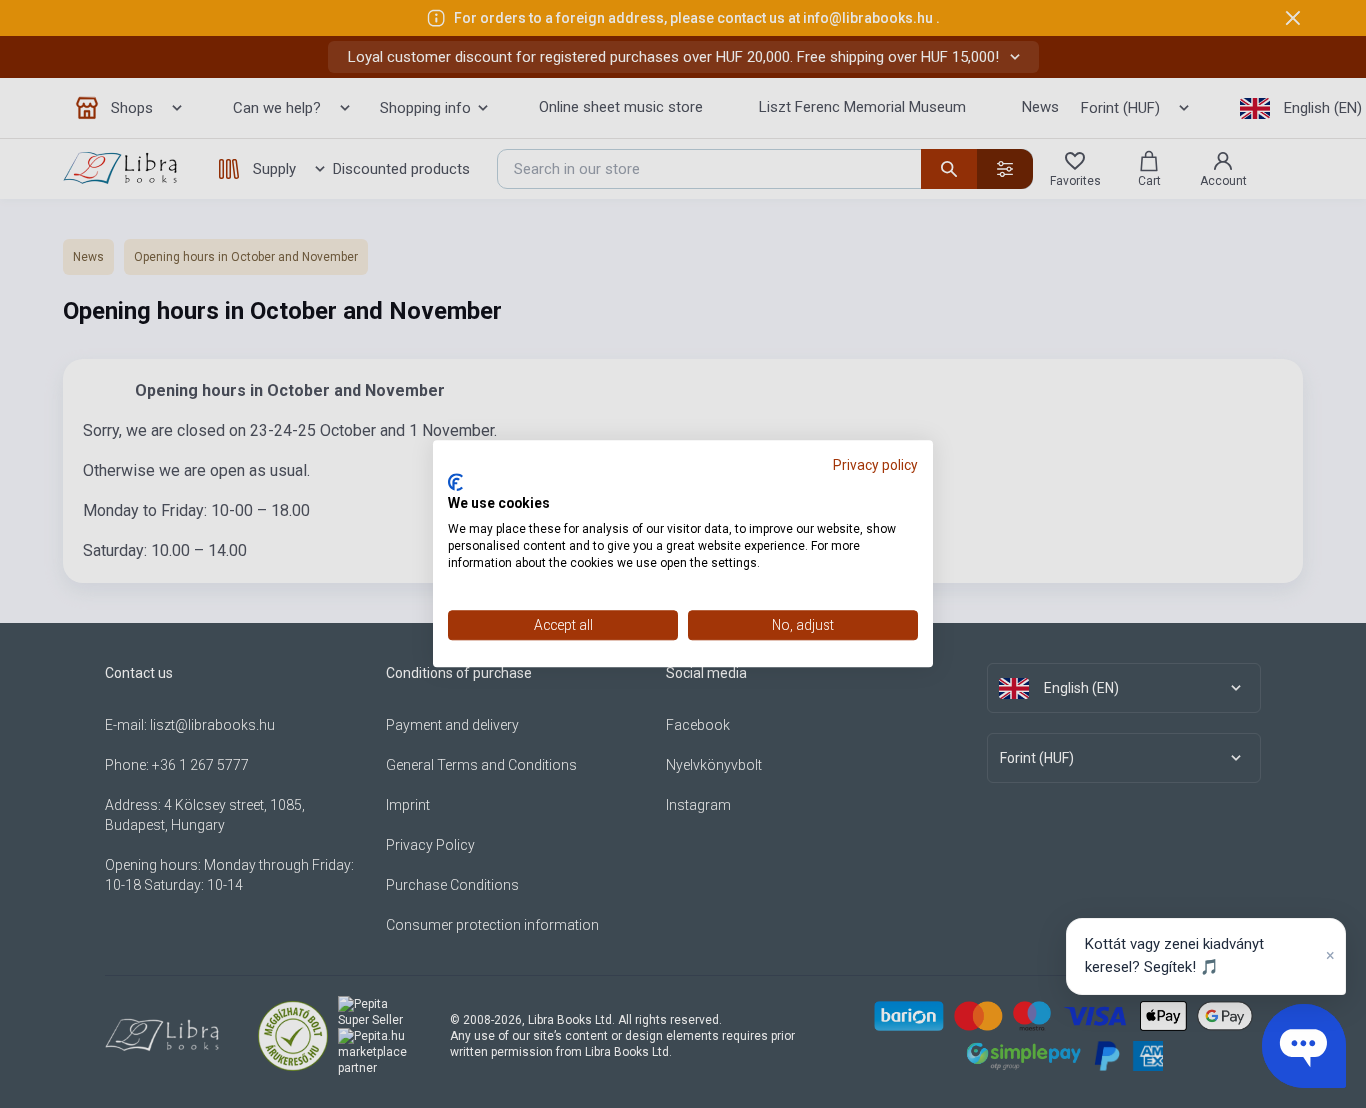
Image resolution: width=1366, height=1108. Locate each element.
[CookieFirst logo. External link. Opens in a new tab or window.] (455, 482)
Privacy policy (875, 465)
